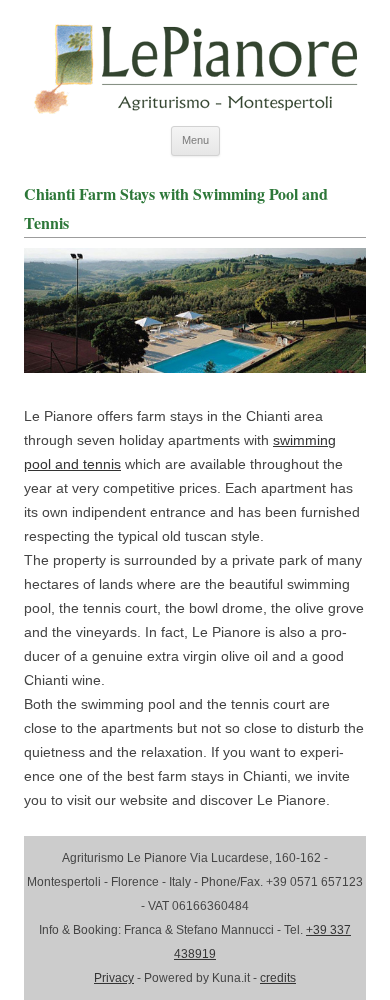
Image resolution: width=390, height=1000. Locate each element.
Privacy (114, 978)
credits (278, 978)
